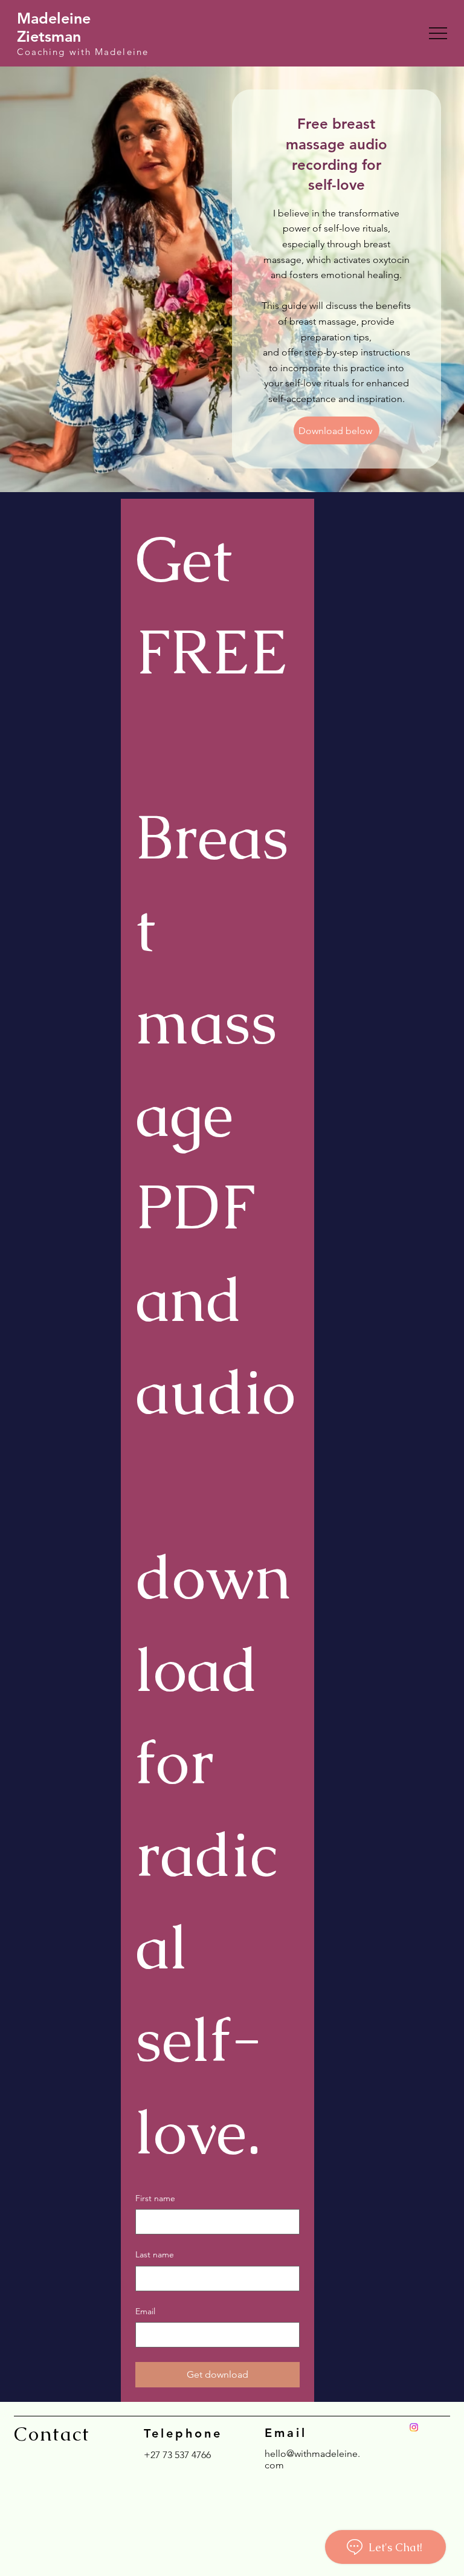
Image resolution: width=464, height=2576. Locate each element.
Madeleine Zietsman (54, 27)
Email (145, 2311)
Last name (155, 2254)
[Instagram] (414, 2427)
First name (155, 2198)
